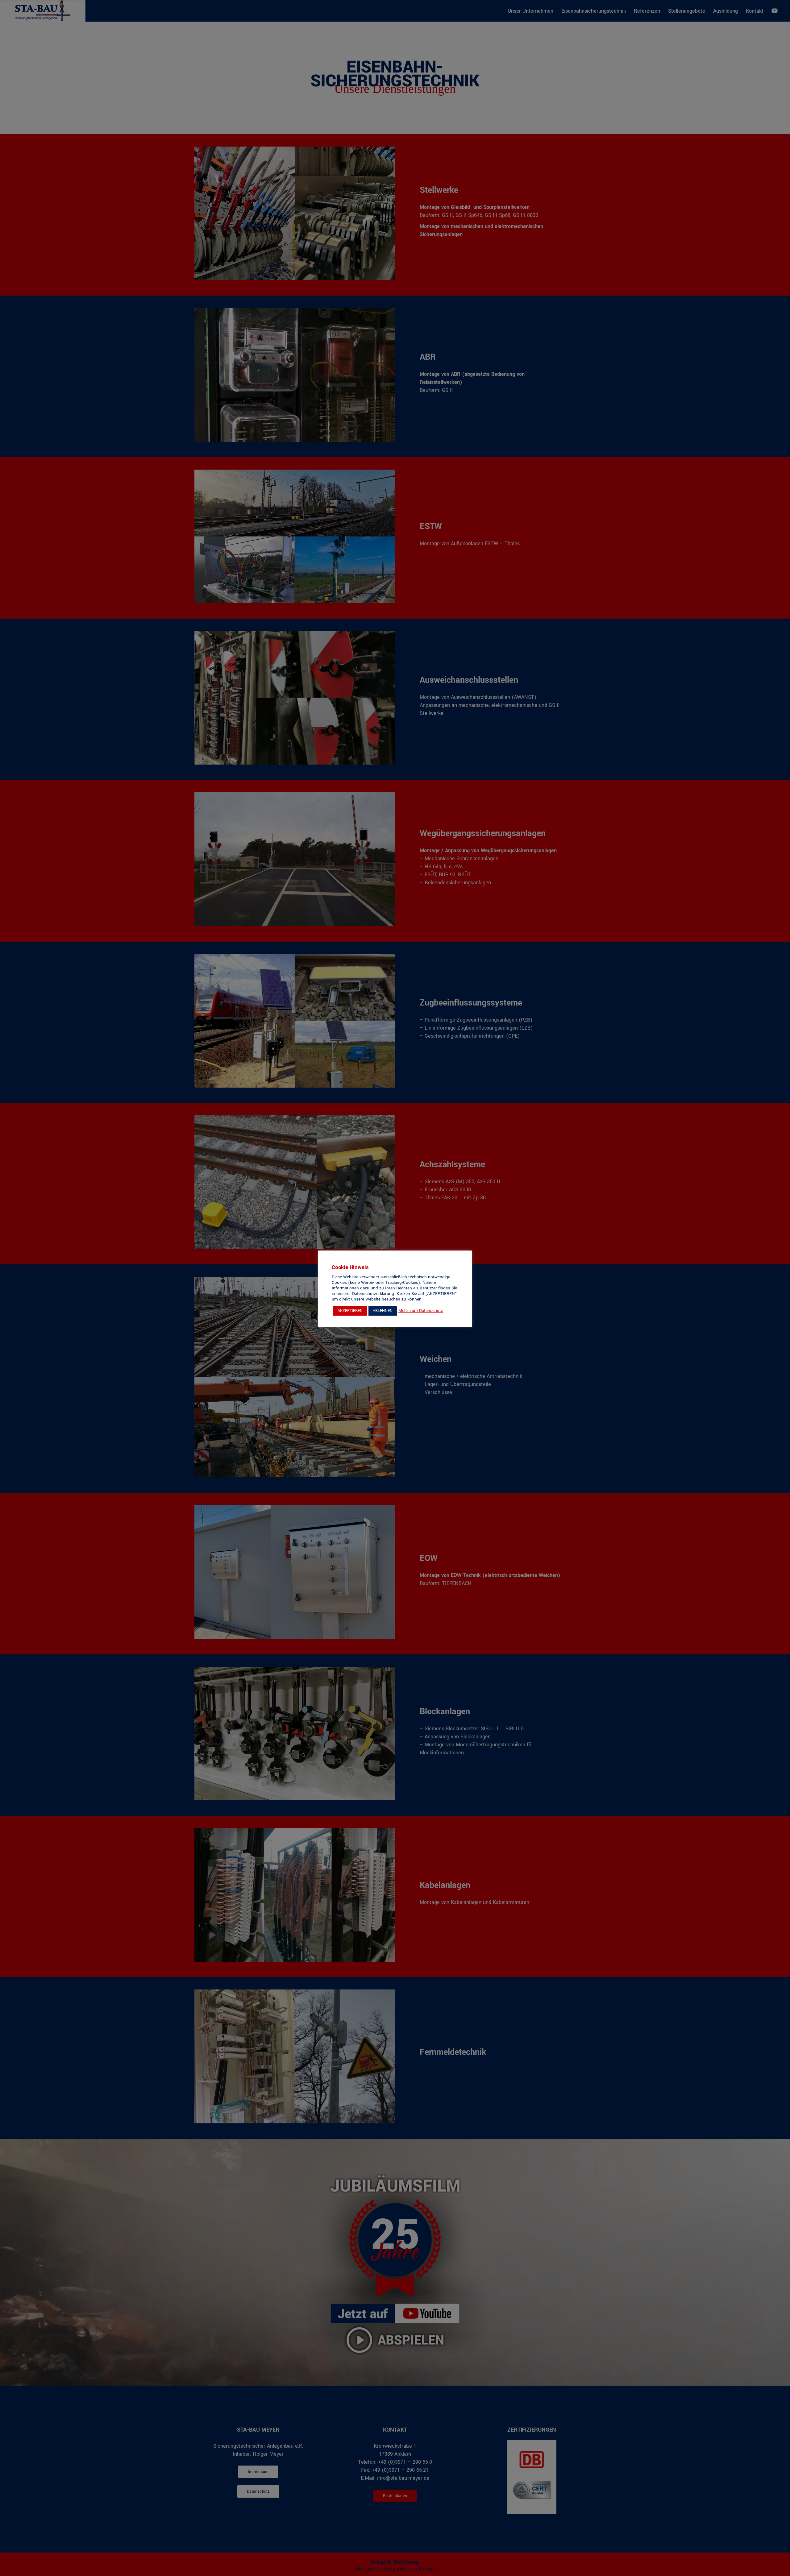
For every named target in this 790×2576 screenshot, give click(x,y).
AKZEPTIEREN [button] (350, 1311)
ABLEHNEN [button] (383, 1311)
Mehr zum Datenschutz (421, 1311)
